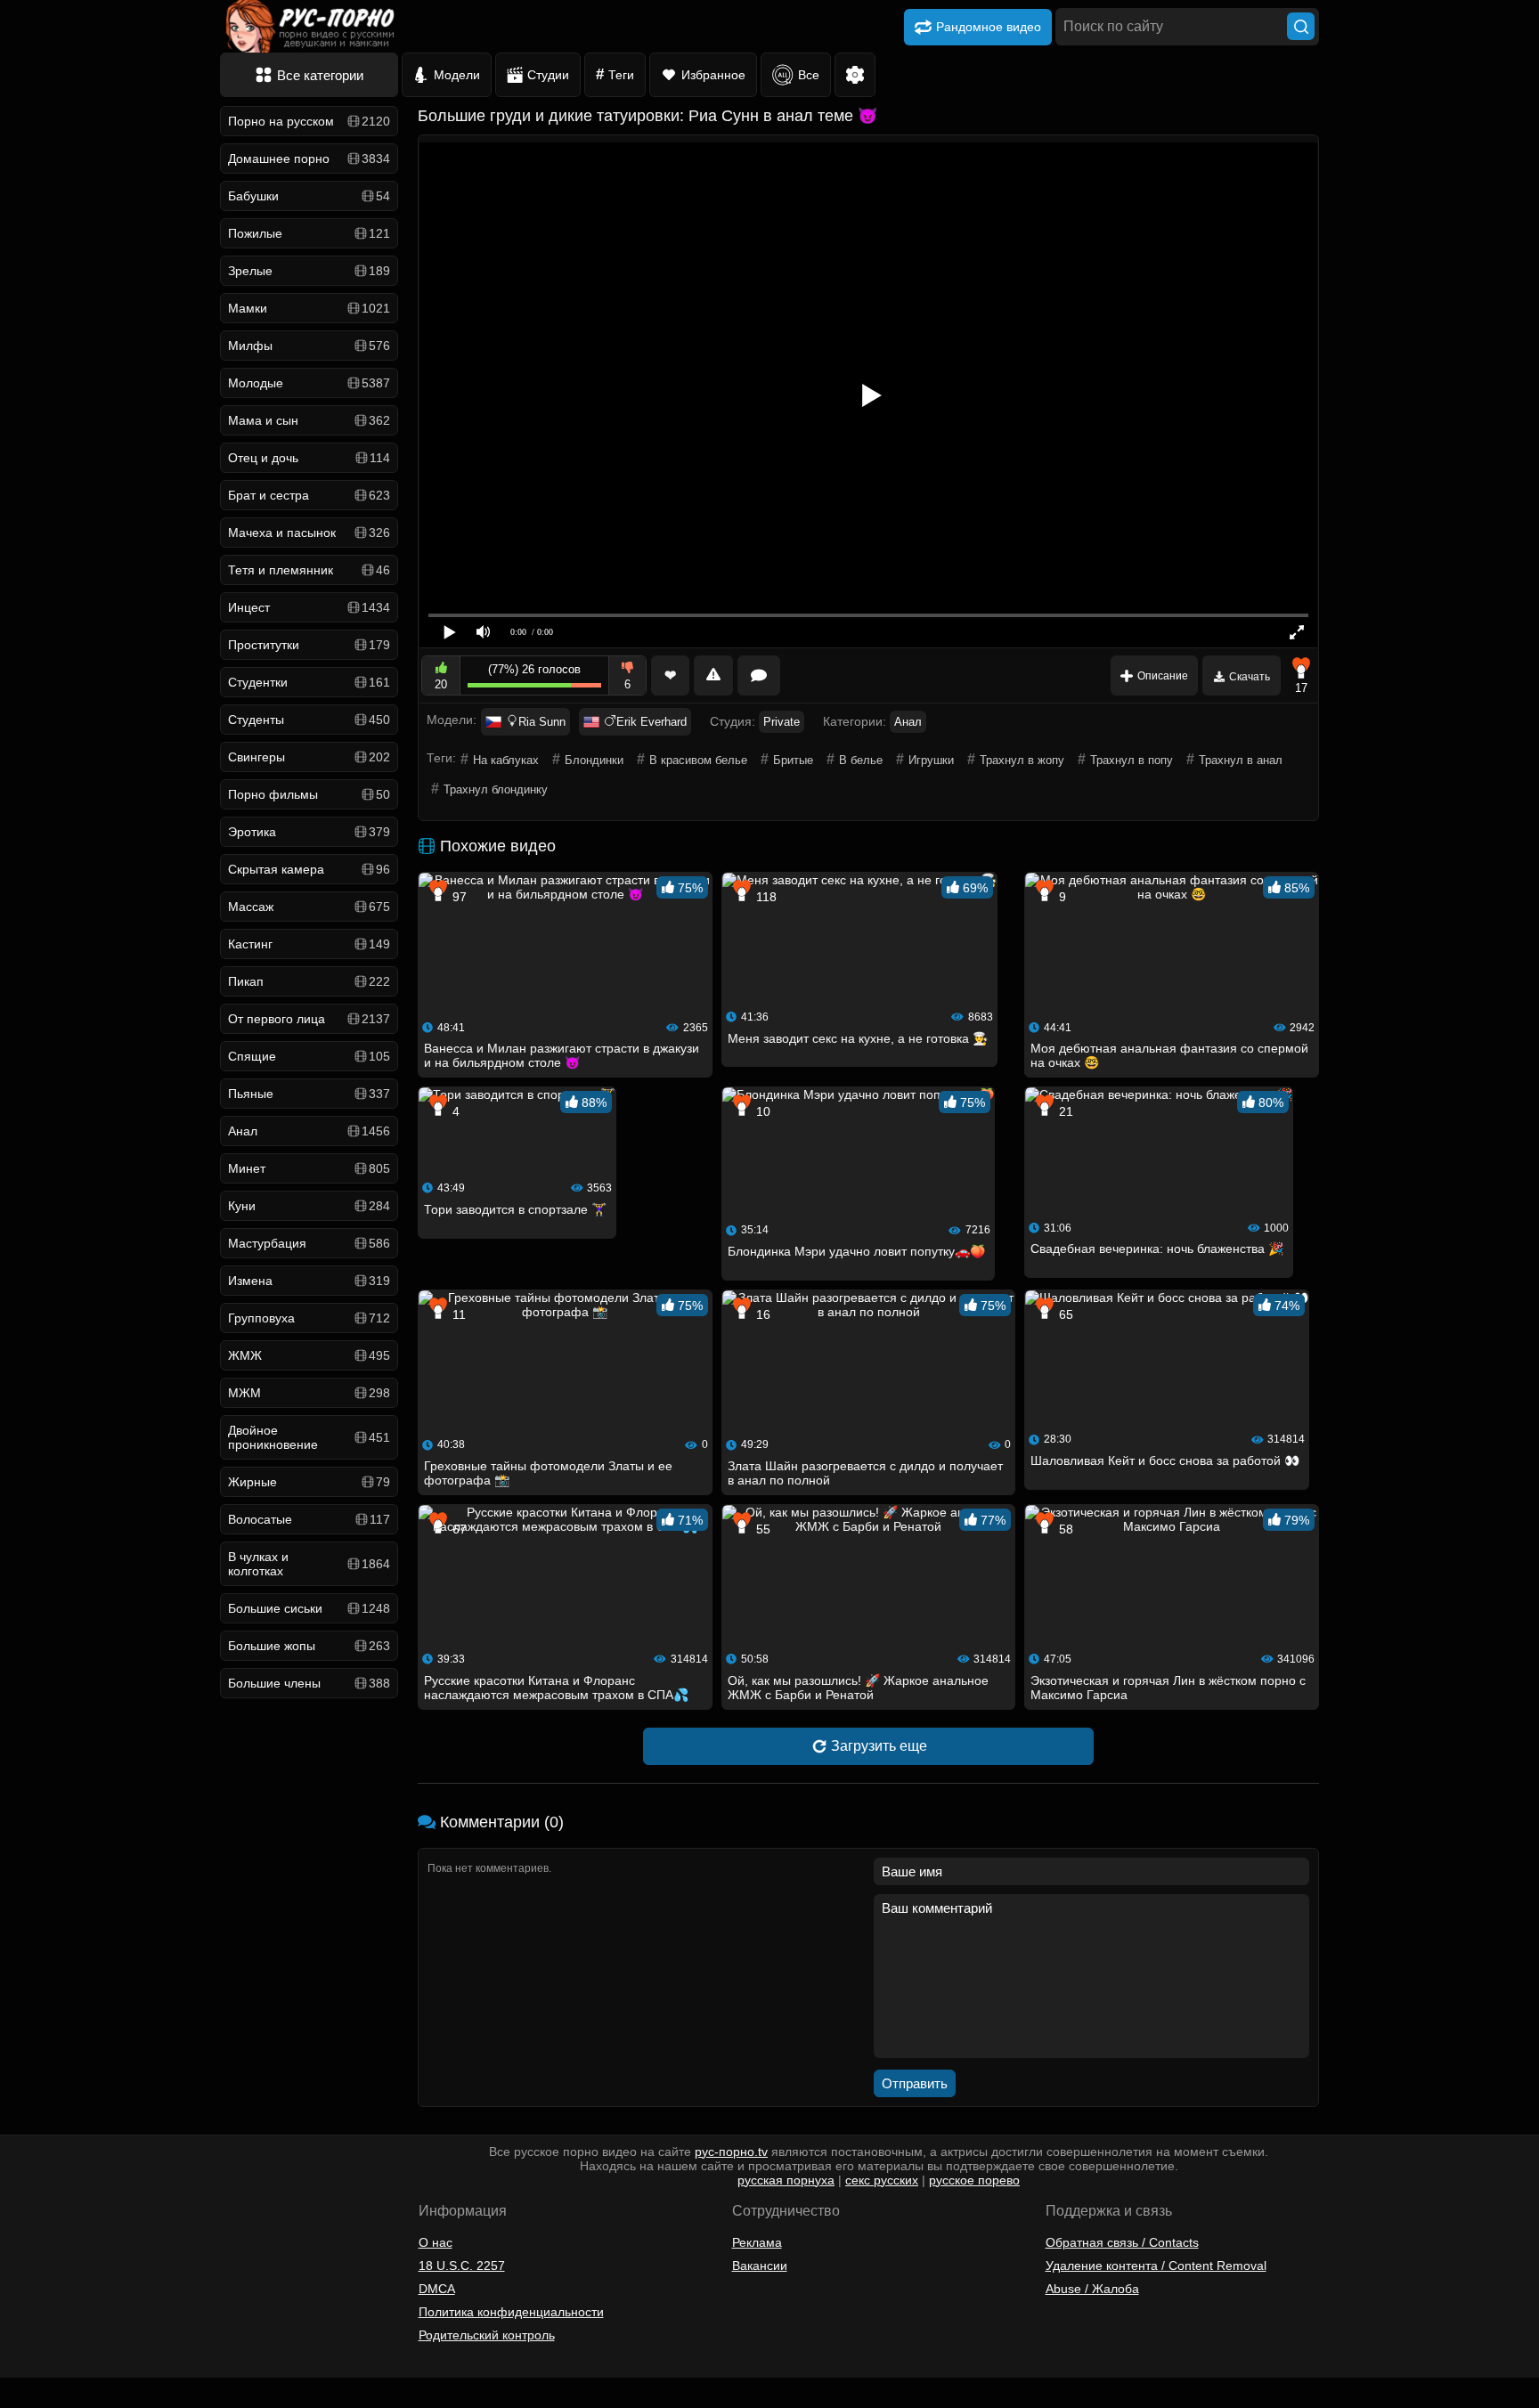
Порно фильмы (309, 794)
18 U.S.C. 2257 (462, 2266)
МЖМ (309, 1393)
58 (1064, 1529)
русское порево (974, 2180)
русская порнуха (786, 2180)
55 (761, 1529)
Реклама (757, 2242)
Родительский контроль (487, 2335)
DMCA (437, 2289)
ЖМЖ (309, 1355)
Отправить (915, 2083)
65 (1064, 1314)
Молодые (309, 383)
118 (765, 897)
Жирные (309, 1482)
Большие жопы (309, 1646)
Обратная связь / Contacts (1122, 2242)
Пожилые (309, 233)
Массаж (309, 907)
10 (761, 1111)
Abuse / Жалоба (1092, 2289)
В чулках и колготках (309, 1564)
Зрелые (309, 271)
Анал (309, 1131)
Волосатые (309, 1519)
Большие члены (309, 1683)
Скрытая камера (309, 869)
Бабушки (309, 196)
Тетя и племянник (309, 570)
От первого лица (309, 1019)
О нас (436, 2242)
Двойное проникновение (309, 1437)
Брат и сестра (309, 495)
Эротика (309, 832)
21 (1064, 1111)
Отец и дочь (309, 458)
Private (782, 722)
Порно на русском (309, 121)
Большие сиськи (309, 1608)
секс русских (882, 2180)
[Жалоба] (713, 675)
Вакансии (760, 2266)
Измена (309, 1281)
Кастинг (309, 944)
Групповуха (309, 1318)
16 (761, 1314)
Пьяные (309, 1094)
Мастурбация (309, 1243)
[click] (39, 2401)
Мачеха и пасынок (309, 533)
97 (458, 897)
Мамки (309, 308)
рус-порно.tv (731, 2152)
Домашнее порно (309, 159)
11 (457, 1314)
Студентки (309, 682)
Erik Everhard (651, 722)
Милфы (309, 346)
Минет (309, 1168)
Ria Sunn (542, 722)
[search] (1301, 26)
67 (458, 1529)
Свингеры (309, 757)
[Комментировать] (759, 675)
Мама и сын (309, 420)
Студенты (309, 720)
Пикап (309, 981)
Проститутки (309, 645)
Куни (309, 1206)
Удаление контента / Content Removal (1156, 2266)
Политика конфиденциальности (511, 2312)
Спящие (309, 1056)
